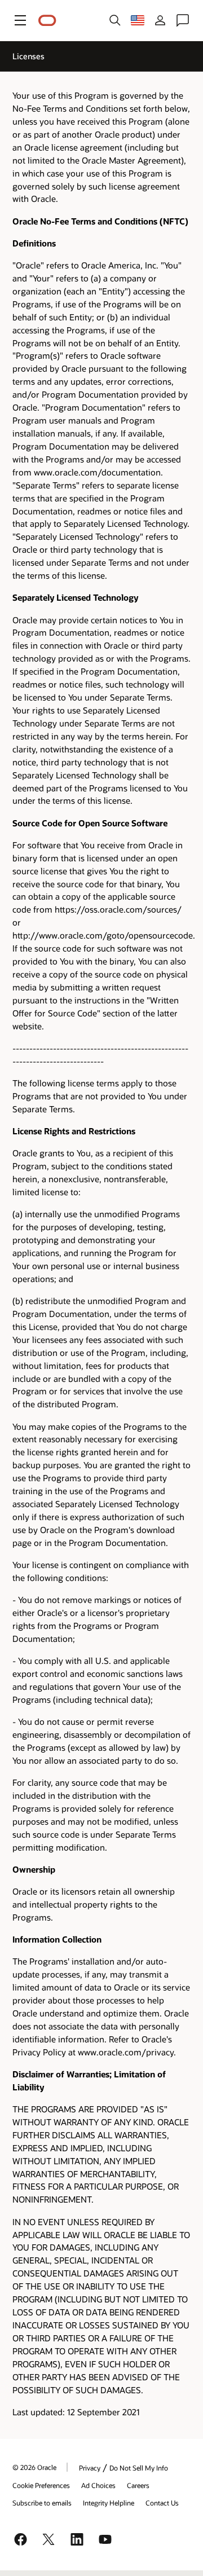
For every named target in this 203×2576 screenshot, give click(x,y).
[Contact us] (183, 20)
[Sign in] (160, 20)
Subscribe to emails (42, 2503)
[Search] (115, 20)
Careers (138, 2485)
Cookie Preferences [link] (41, 2485)
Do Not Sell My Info (139, 2468)
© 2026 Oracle (34, 2467)
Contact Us (162, 2503)
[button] (20, 20)
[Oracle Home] (47, 21)
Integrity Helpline (109, 2503)
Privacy (90, 2468)
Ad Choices (98, 2485)
